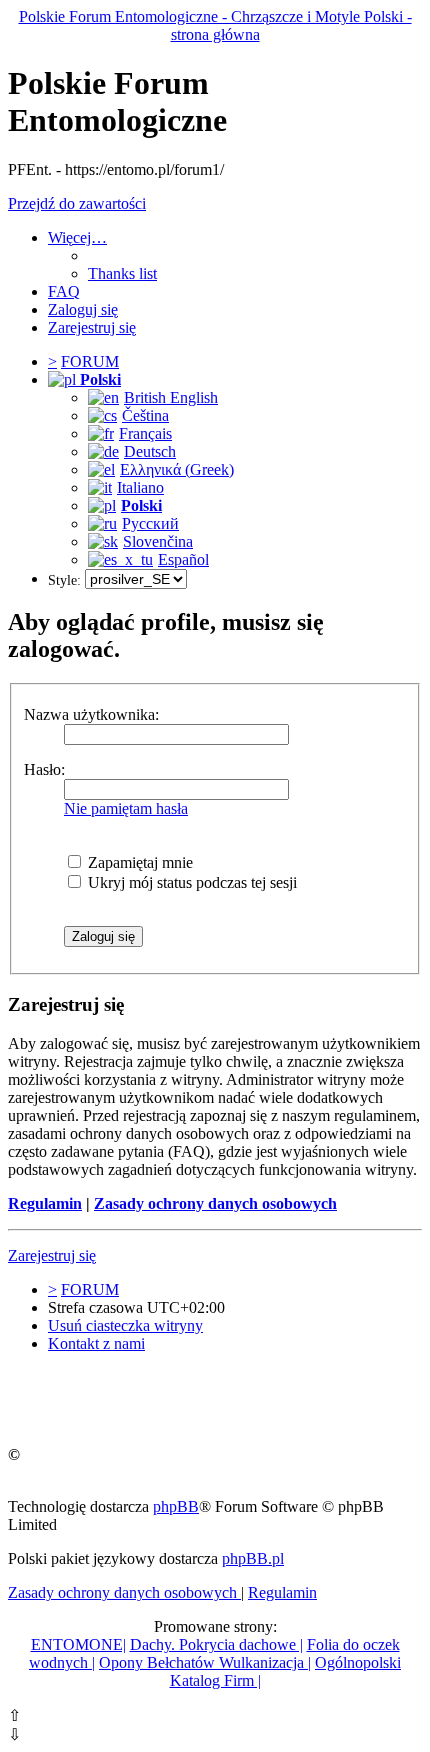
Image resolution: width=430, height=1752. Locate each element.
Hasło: (44, 769)
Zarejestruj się (52, 1255)
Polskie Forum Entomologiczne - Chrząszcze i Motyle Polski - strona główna (215, 25)
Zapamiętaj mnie (138, 862)
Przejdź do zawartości (77, 203)
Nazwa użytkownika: (91, 714)
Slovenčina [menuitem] (158, 541)
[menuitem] (122, 273)
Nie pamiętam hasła (126, 808)
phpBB (176, 1506)
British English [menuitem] (171, 397)
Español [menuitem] (183, 559)
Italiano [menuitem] (140, 487)
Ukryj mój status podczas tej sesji (190, 882)
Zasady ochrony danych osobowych (215, 1203)
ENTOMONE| (78, 1644)
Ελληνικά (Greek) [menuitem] (177, 469)
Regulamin (45, 1203)
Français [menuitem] (145, 433)
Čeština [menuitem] (145, 415)
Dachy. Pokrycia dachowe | (216, 1644)
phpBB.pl (253, 1558)
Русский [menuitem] (150, 523)
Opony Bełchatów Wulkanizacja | (205, 1662)
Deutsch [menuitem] (150, 451)
